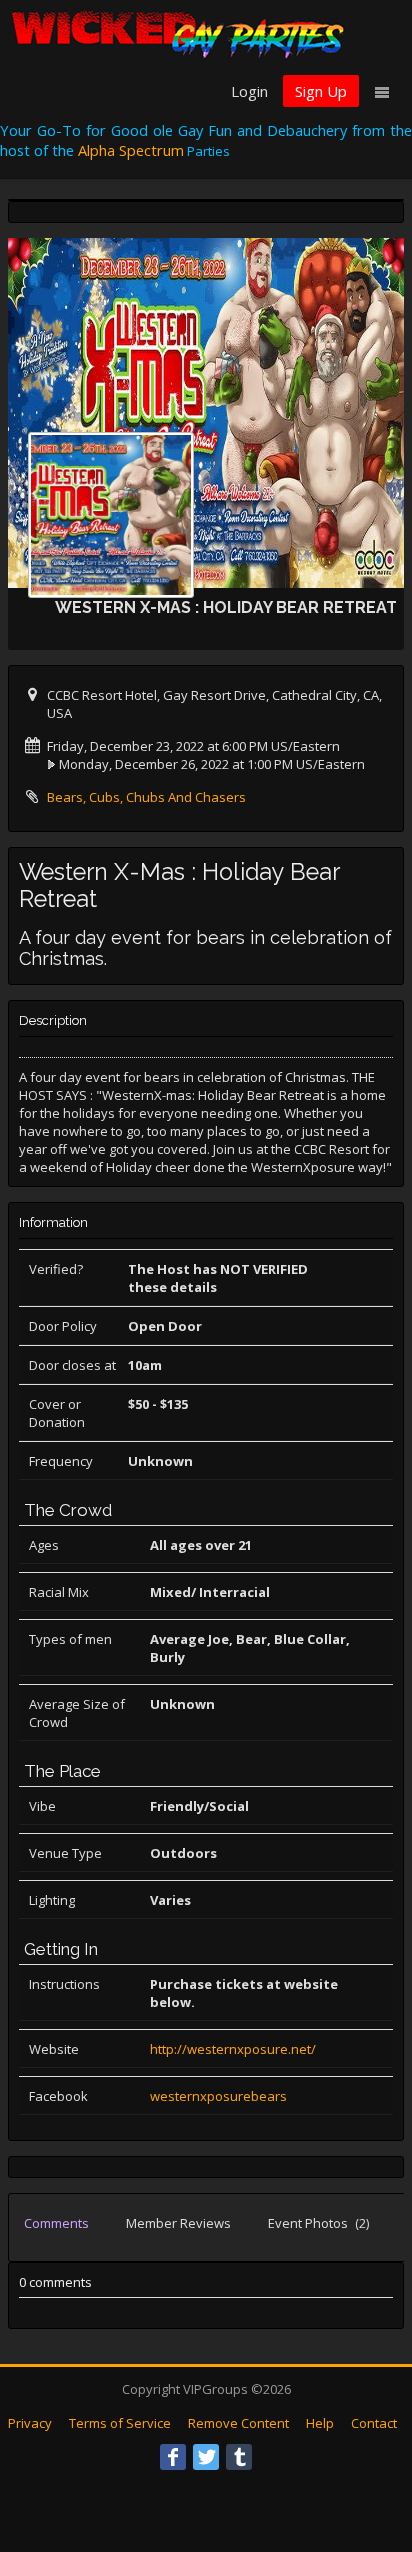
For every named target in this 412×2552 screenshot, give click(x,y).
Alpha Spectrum (131, 150)
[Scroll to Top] (367, 2457)
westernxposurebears (218, 2096)
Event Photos (318, 2223)
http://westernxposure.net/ (233, 2049)
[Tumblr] (239, 2457)
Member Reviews (178, 2223)
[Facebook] (173, 2457)
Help (320, 2423)
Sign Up (321, 91)
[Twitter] (206, 2457)
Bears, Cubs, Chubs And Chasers (146, 797)
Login (249, 91)
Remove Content (238, 2423)
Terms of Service (120, 2423)
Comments (56, 2223)
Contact (374, 2423)
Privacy (30, 2423)
